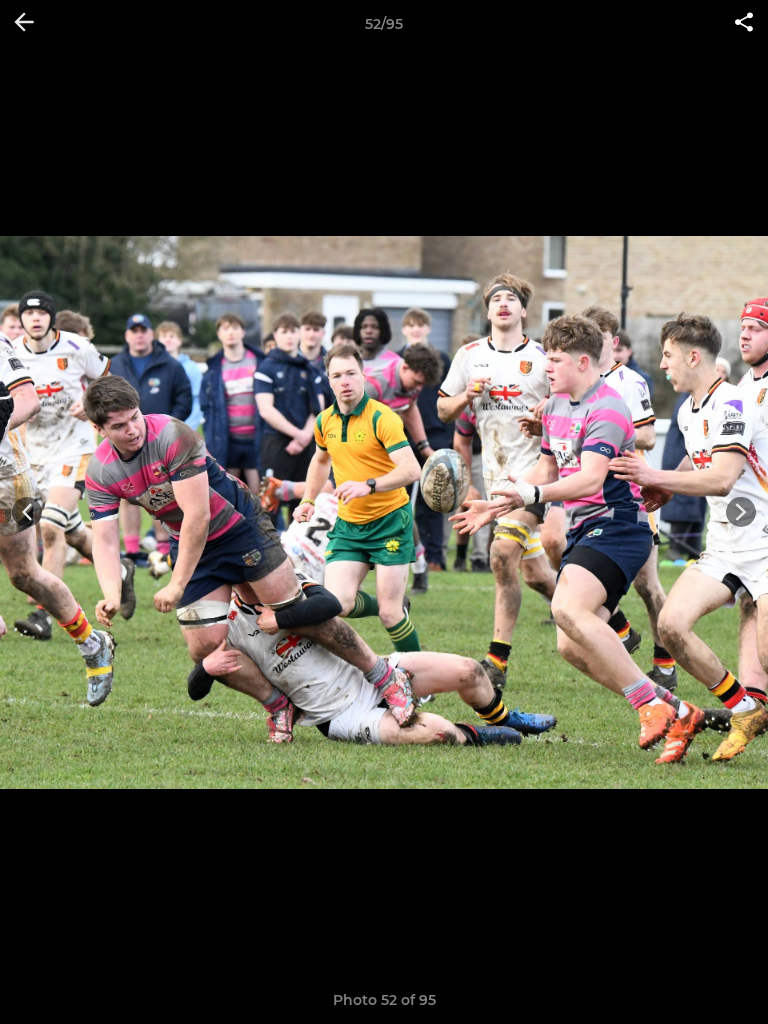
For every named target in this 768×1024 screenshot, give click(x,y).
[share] (744, 24)
